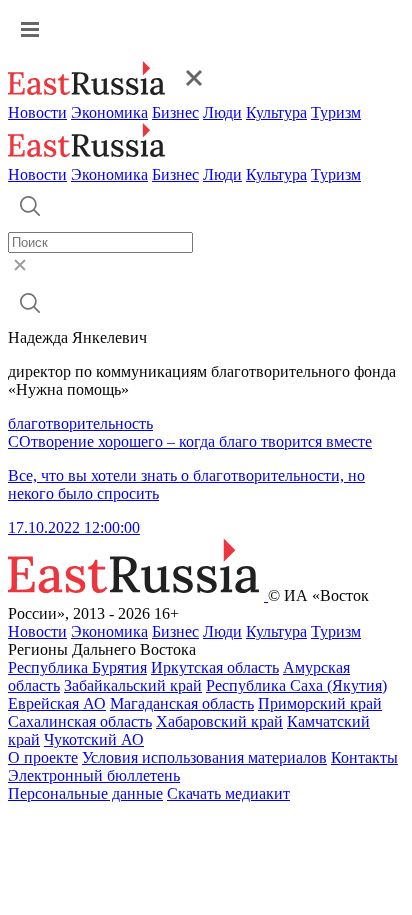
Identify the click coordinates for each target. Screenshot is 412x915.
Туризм (336, 112)
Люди (222, 112)
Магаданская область (182, 703)
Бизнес (175, 112)
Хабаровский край (219, 721)
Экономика (109, 112)
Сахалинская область (80, 721)
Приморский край (320, 703)
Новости (37, 112)
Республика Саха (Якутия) (296, 685)
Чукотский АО (94, 739)
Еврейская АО (57, 703)
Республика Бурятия (77, 667)
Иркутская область (215, 667)
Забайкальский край (133, 685)
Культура (276, 112)
